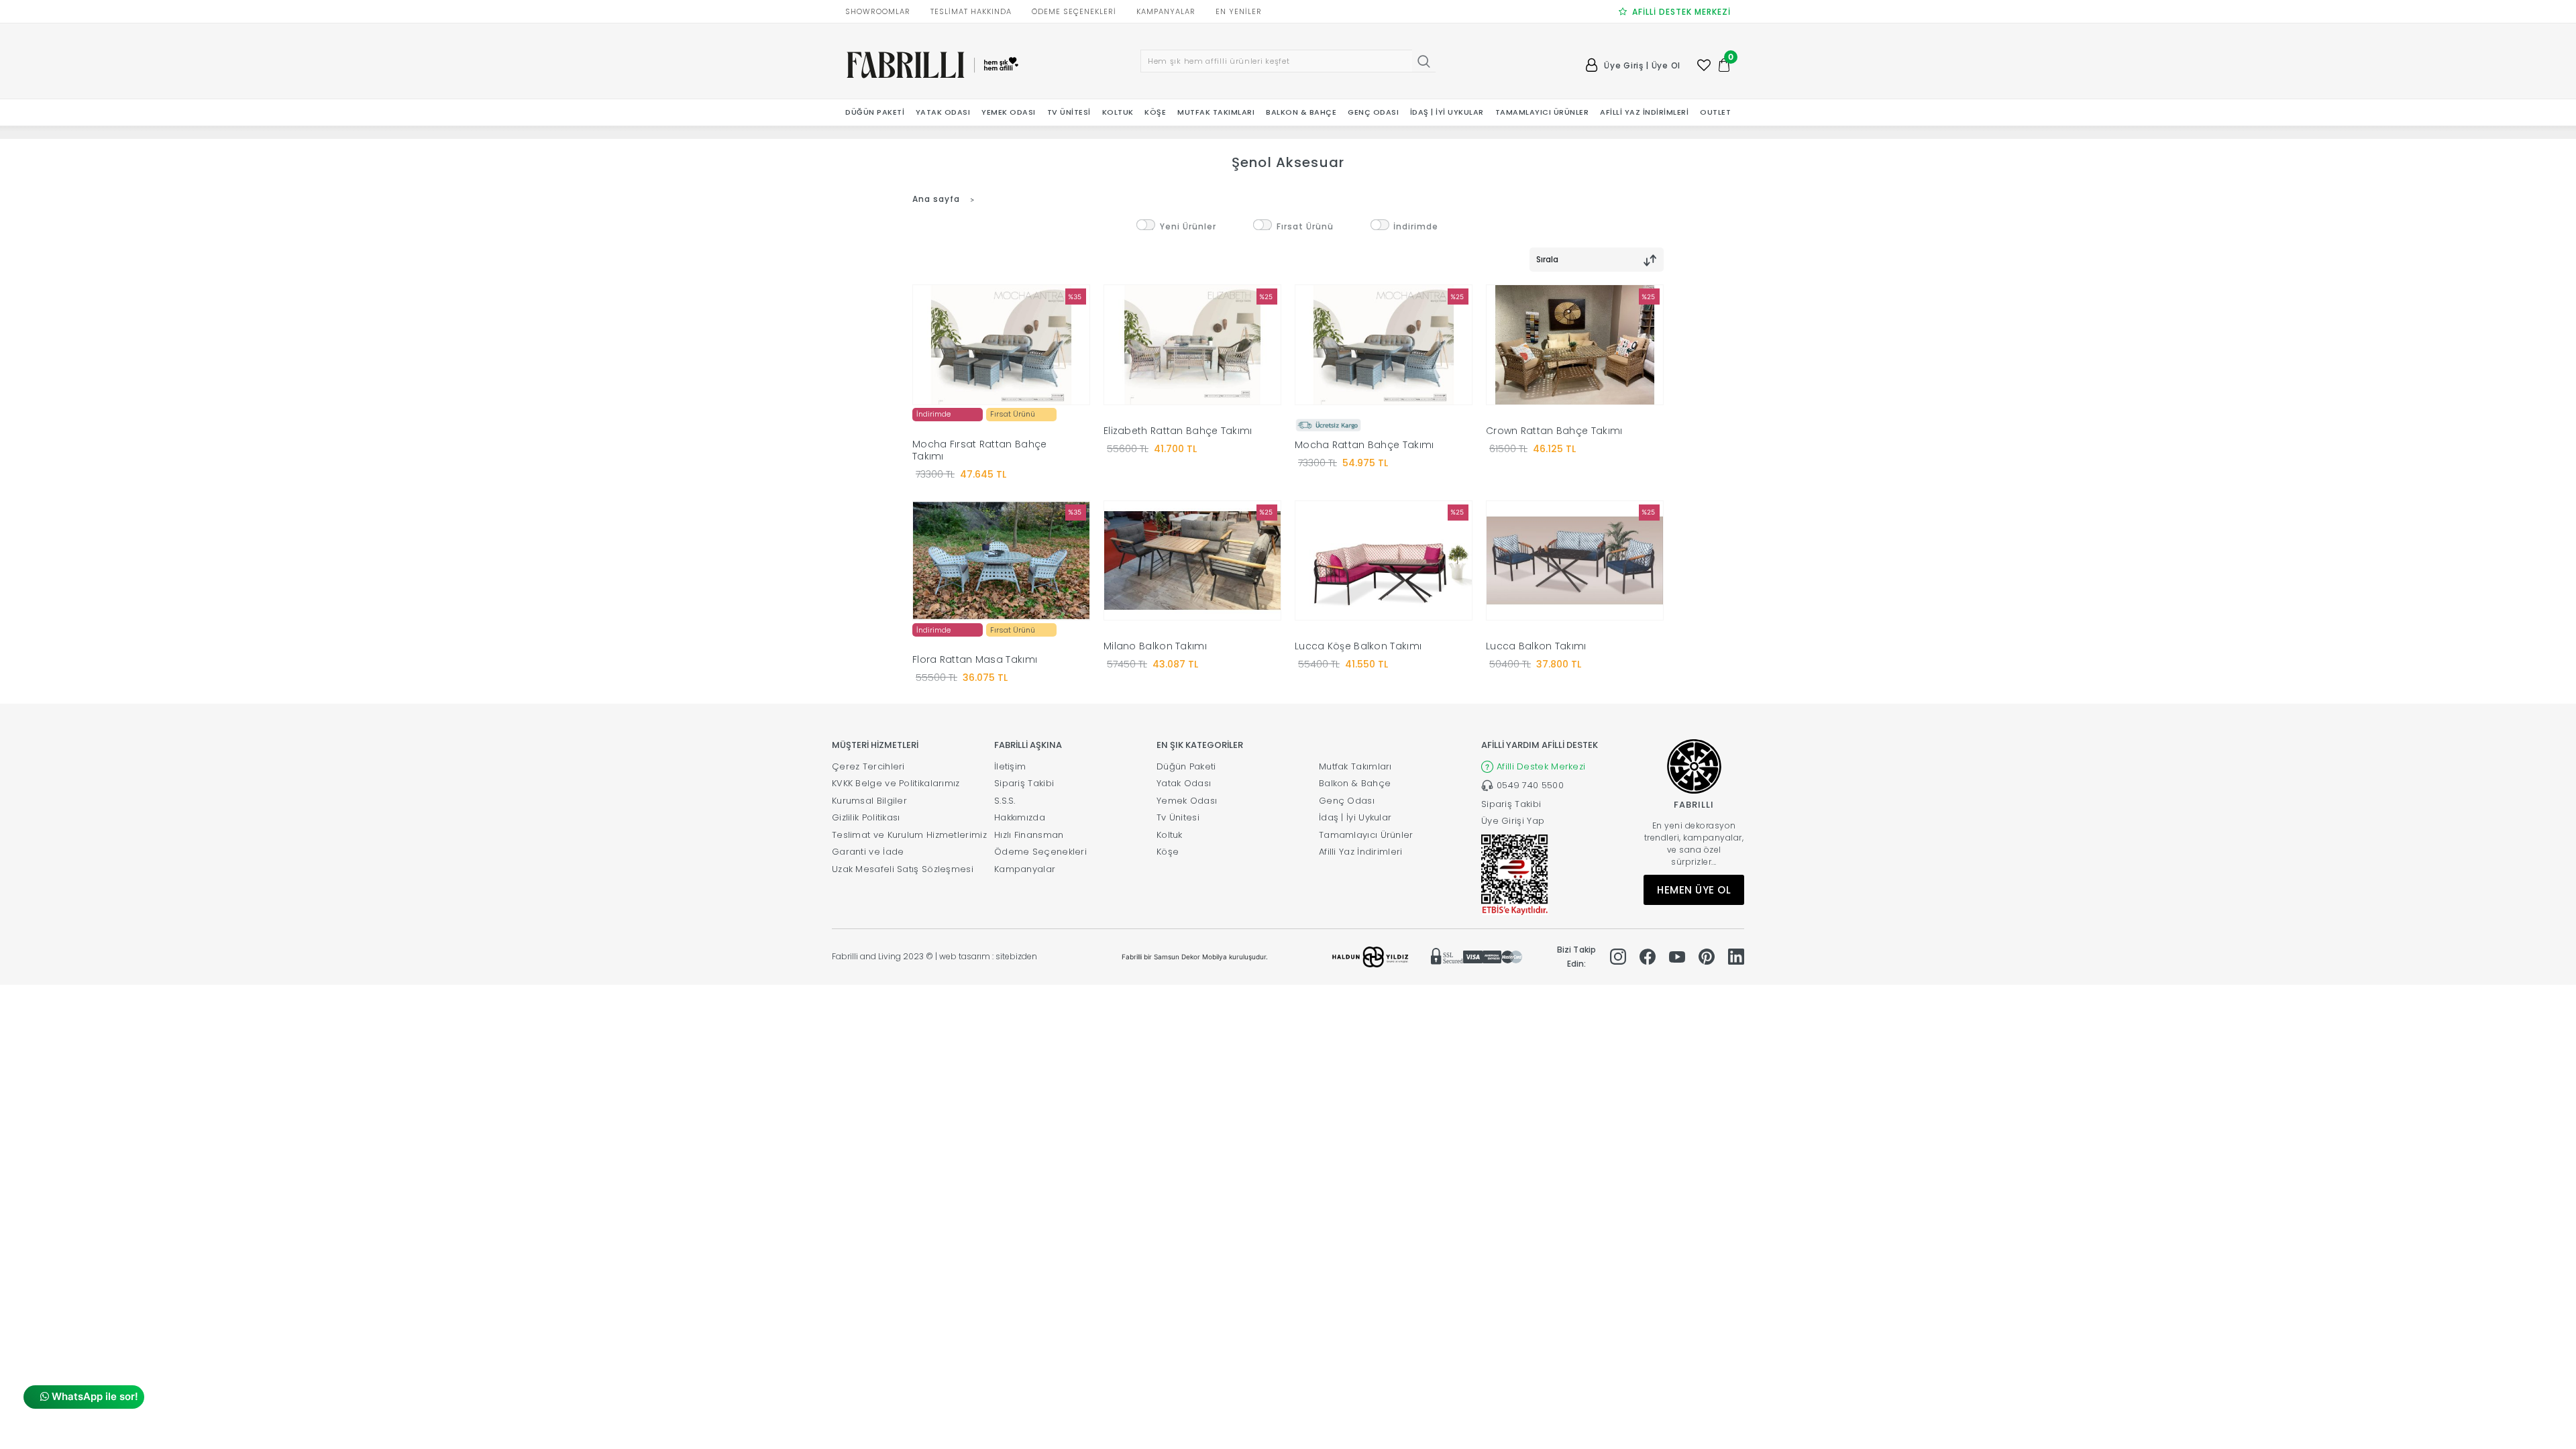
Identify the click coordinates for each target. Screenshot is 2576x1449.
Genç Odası (1347, 801)
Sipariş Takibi (1024, 783)
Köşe (1168, 852)
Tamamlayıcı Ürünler (1366, 835)
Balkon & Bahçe (1355, 783)
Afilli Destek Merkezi (1541, 766)
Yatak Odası (1184, 783)
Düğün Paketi (1186, 766)
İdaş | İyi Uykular (1355, 817)
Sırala (1547, 259)
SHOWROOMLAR (878, 11)
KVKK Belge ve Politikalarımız (896, 783)
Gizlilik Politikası (866, 817)
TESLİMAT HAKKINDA (971, 11)
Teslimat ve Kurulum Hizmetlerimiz (909, 835)
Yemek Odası (1187, 801)
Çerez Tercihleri (868, 766)
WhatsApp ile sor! (94, 1396)
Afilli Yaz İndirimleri (1361, 852)
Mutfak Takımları (1355, 766)
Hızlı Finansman (1029, 835)
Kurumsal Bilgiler (869, 801)
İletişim (1010, 766)
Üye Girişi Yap (1513, 821)
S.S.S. (1005, 801)
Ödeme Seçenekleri (1040, 852)
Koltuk (1170, 835)
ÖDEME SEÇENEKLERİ (1074, 11)
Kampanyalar (1025, 869)
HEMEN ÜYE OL (1694, 890)
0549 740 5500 (1530, 785)
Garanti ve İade (868, 852)
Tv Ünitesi (1178, 817)
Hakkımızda (1020, 817)
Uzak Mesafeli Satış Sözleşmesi (903, 869)
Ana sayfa (936, 199)
